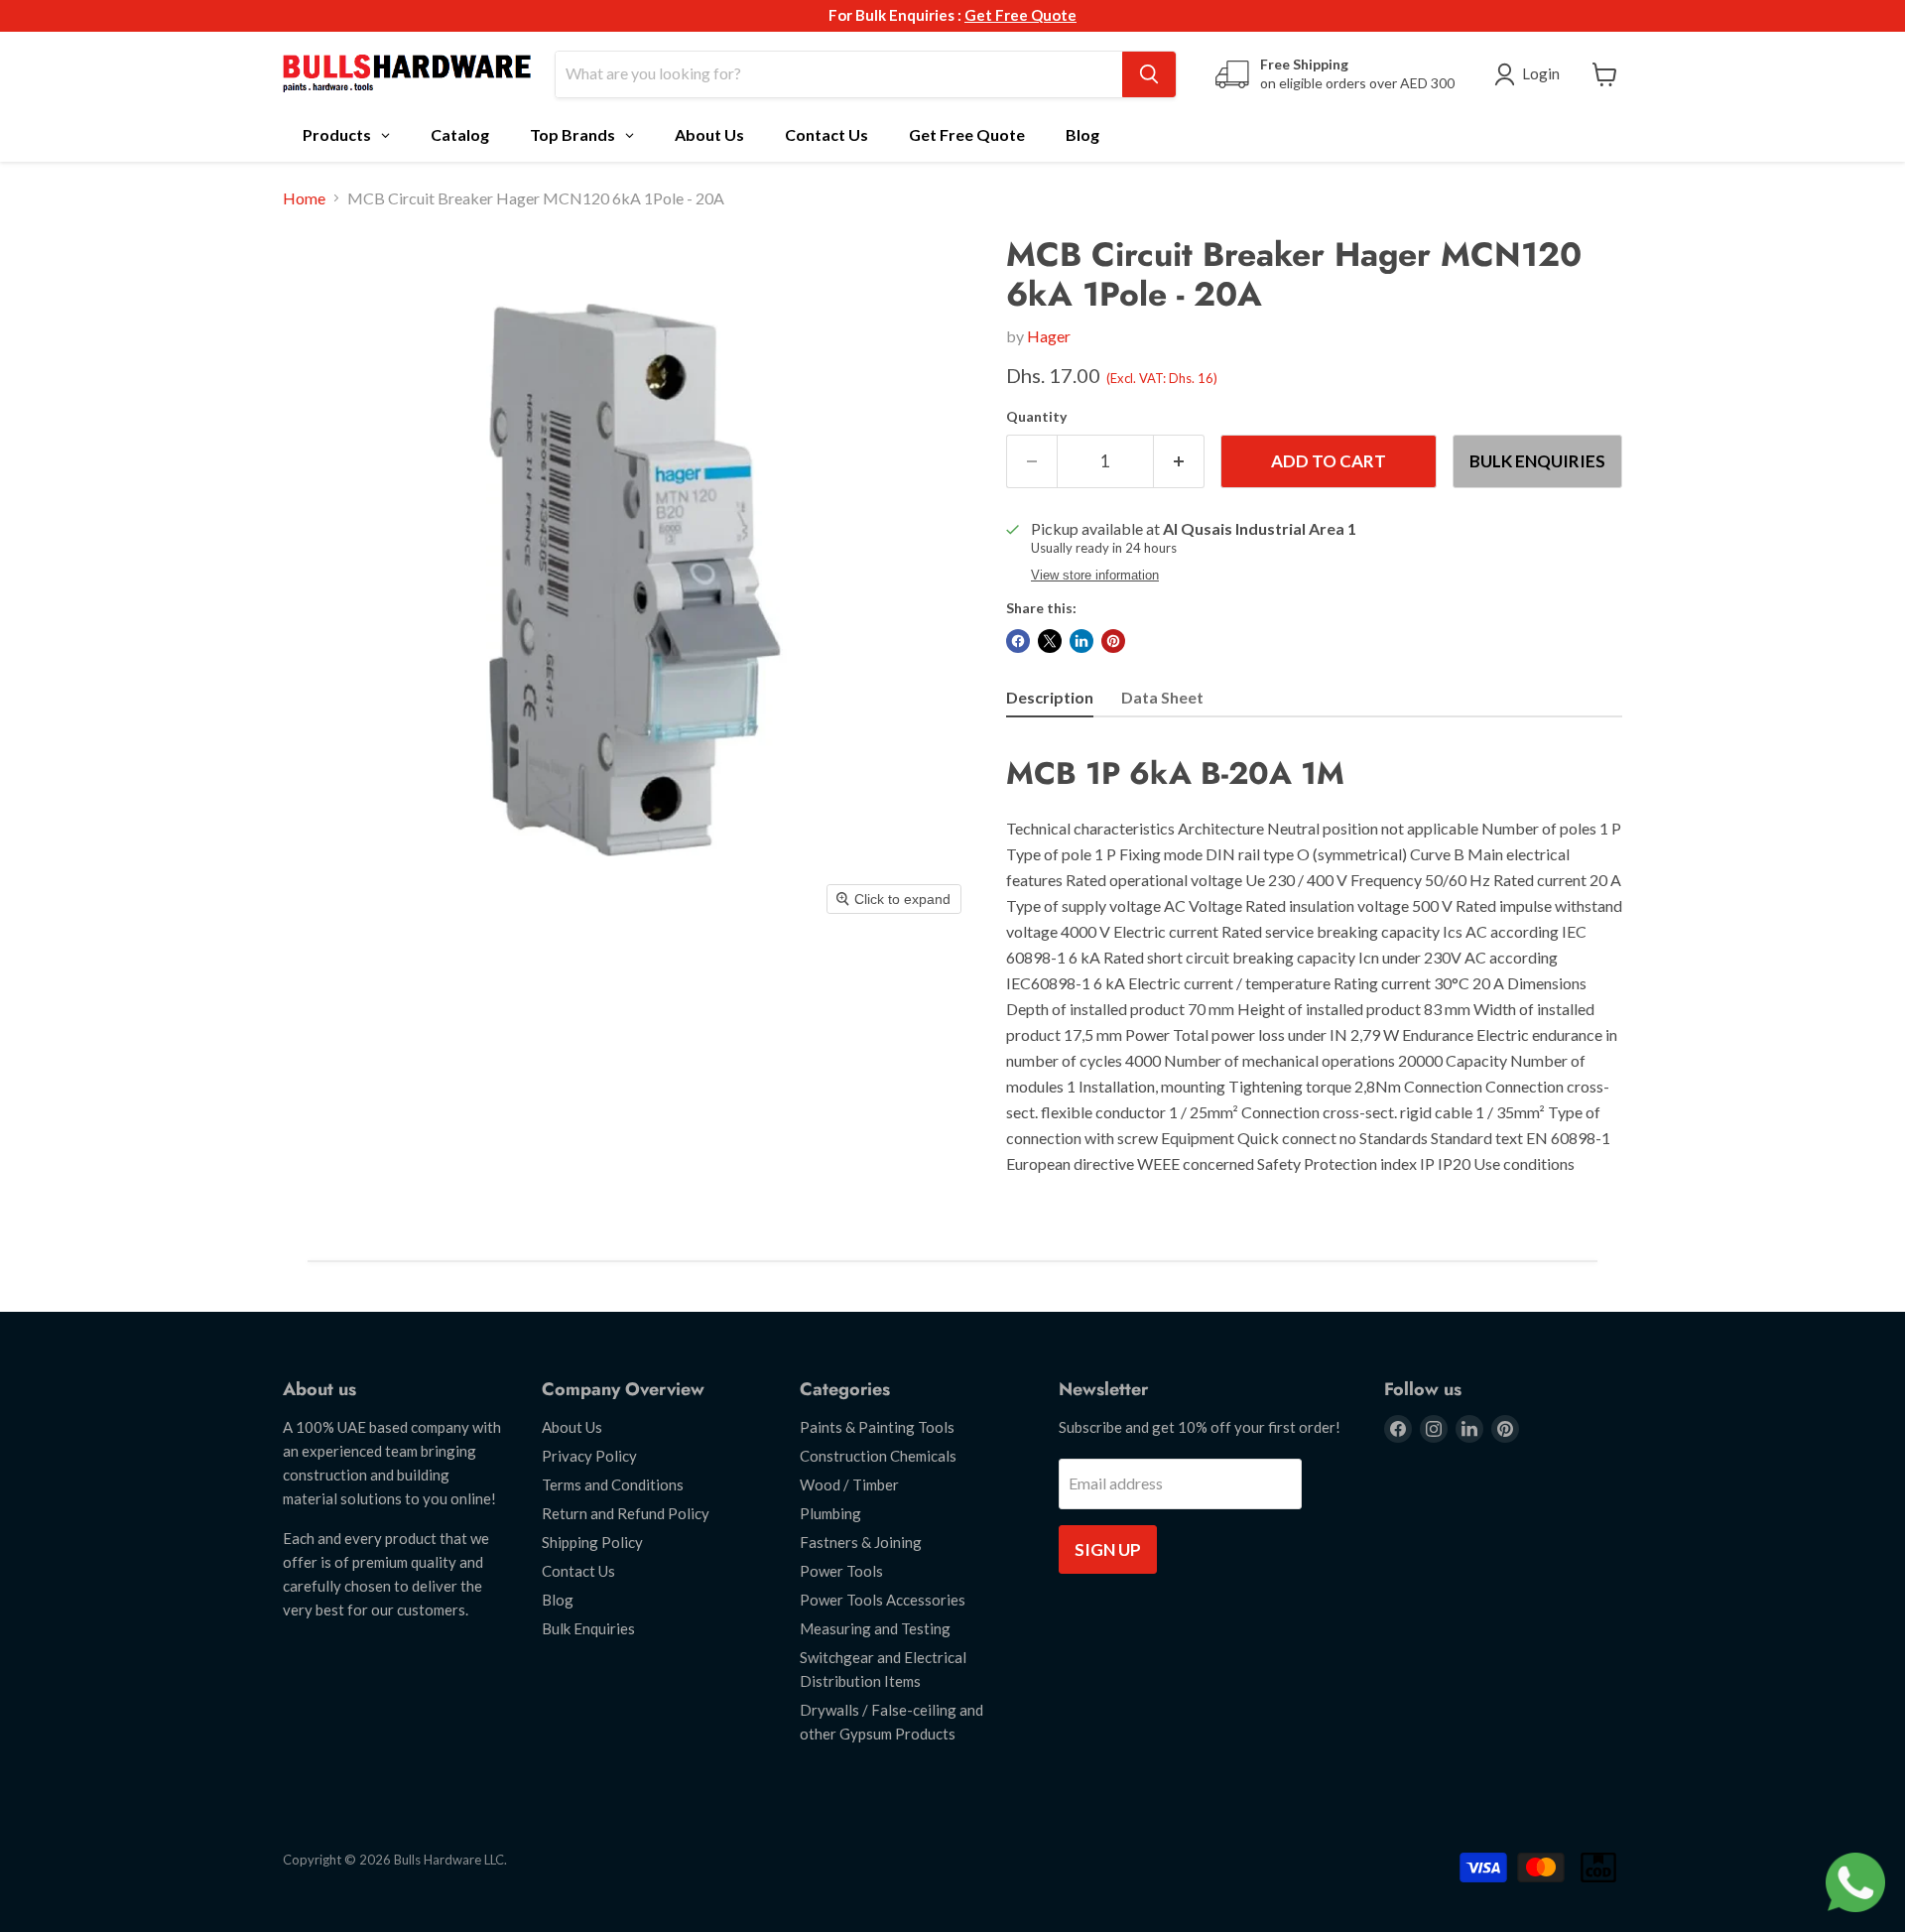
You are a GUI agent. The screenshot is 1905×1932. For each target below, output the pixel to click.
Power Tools (841, 1571)
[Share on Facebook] (1018, 641)
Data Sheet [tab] (1162, 697)
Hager (1049, 336)
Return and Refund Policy (626, 1513)
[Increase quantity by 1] (1179, 461)
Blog (558, 1600)
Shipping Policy (592, 1542)
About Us (572, 1427)
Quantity (1036, 417)
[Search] (1149, 74)
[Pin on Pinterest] (1113, 641)
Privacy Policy (589, 1456)
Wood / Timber (849, 1484)
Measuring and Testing (875, 1628)
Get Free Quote (1020, 15)
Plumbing (830, 1513)
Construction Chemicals (878, 1456)
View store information (1095, 576)
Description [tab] (1050, 697)
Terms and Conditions (613, 1484)
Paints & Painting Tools (877, 1427)
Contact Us (578, 1571)
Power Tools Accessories (883, 1600)
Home (304, 198)
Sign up (1108, 1549)
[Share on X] (1050, 641)
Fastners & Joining (861, 1542)
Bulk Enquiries (1537, 461)
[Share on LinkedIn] (1081, 641)
